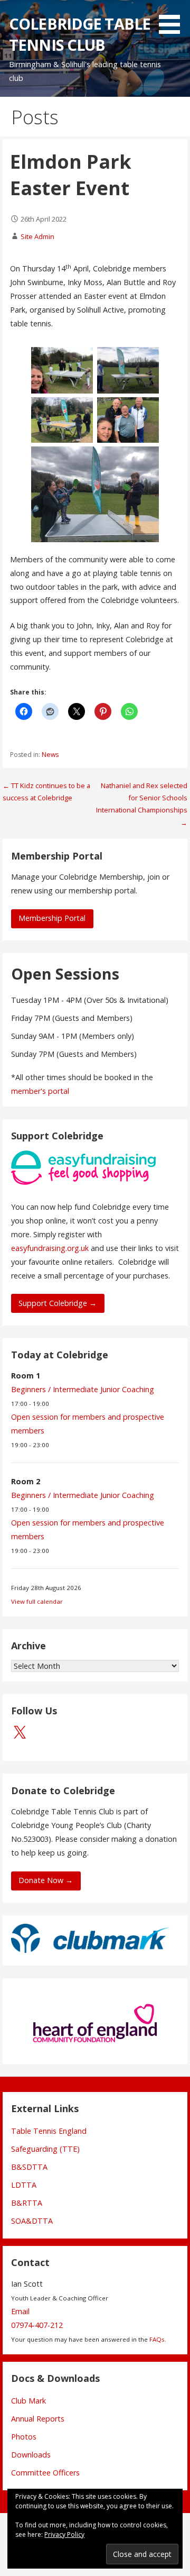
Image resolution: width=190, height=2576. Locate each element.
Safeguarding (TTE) (45, 2149)
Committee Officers (45, 2473)
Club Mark (28, 2401)
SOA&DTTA (32, 2221)
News (50, 755)
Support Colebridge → (58, 1303)
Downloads (31, 2455)
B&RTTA (27, 2203)
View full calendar (37, 1601)
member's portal (40, 1091)
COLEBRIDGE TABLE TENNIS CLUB (80, 34)
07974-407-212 (37, 2325)
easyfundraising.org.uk (50, 1248)
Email (20, 2311)
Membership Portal (52, 918)
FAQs (157, 2339)
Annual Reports (38, 2419)
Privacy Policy (64, 2534)
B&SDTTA (29, 2167)
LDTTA (24, 2185)
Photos (24, 2437)
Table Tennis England (49, 2131)
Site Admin (37, 236)
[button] (173, 19)
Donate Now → (46, 1880)
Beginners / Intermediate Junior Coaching (83, 1389)
